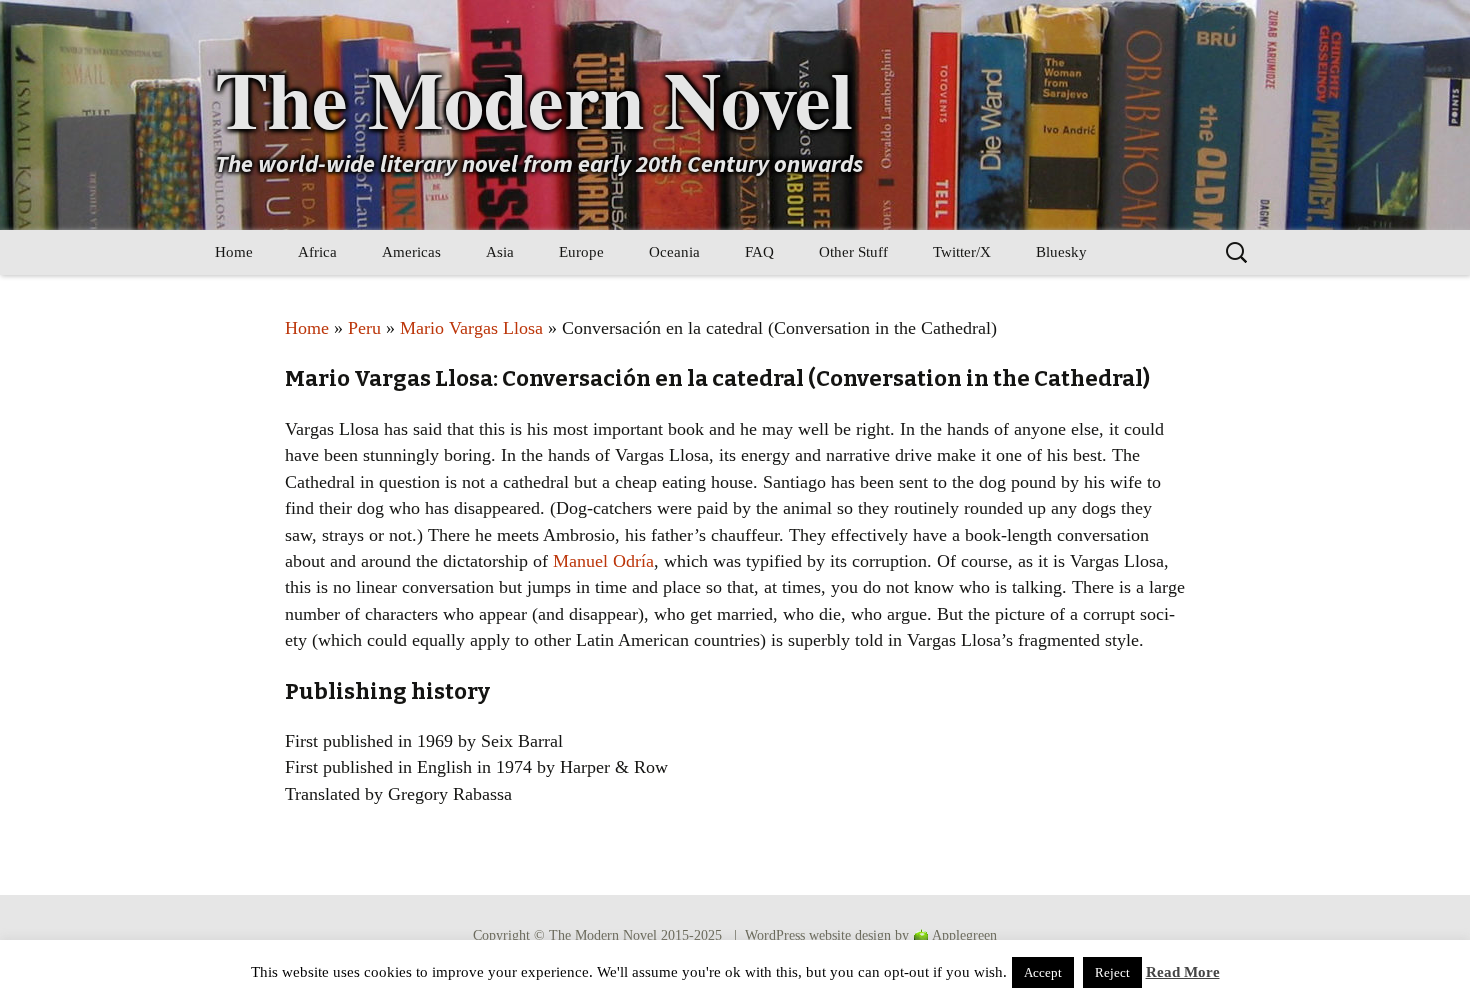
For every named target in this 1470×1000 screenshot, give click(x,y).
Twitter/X (962, 252)
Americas (411, 252)
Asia (500, 252)
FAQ (759, 252)
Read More (1183, 972)
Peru (364, 328)
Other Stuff (853, 252)
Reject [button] (1112, 972)
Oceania (674, 252)
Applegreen (964, 935)
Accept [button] (1043, 972)
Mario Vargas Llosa (471, 328)
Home (234, 252)
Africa (317, 252)
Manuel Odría (603, 561)
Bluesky (1061, 252)
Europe (581, 252)
